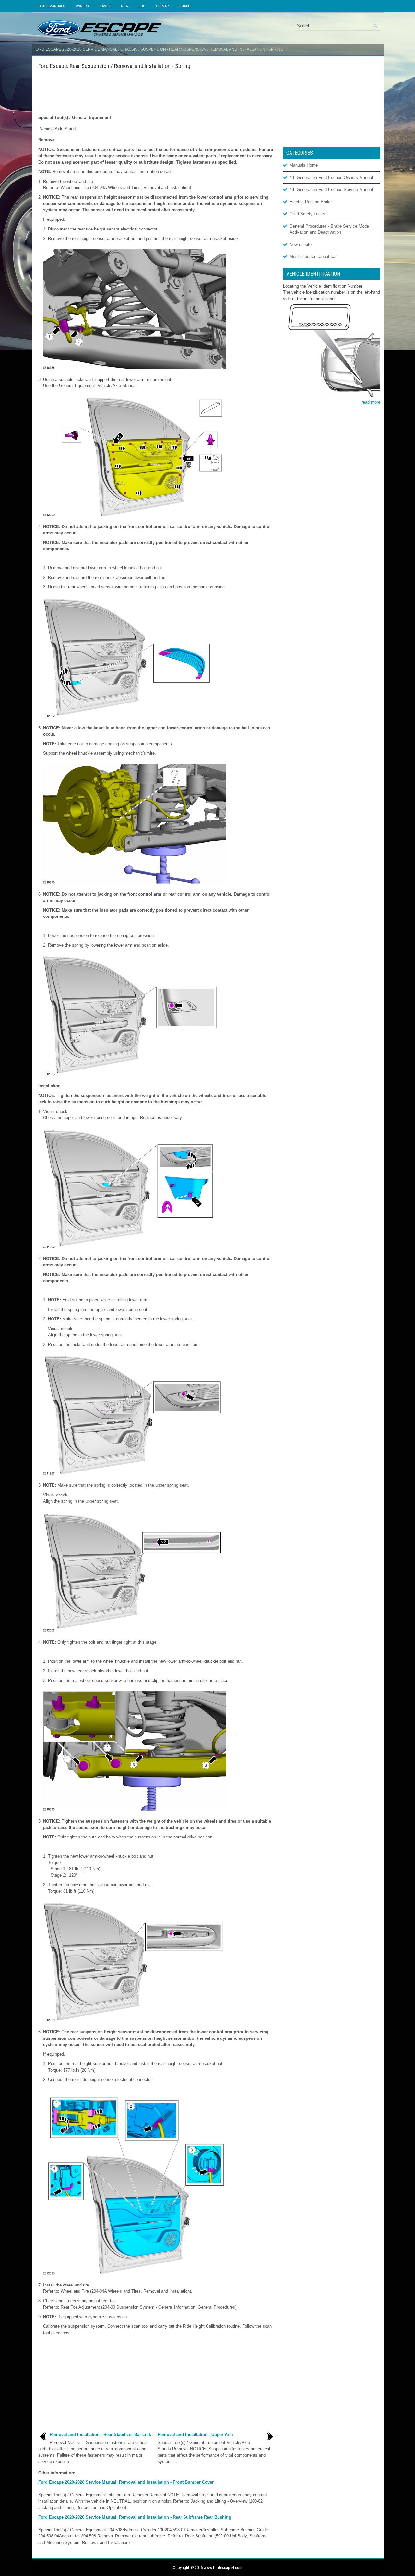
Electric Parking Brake (311, 202)
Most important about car (313, 257)
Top (142, 6)
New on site (301, 245)
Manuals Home (304, 165)
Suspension (153, 49)
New (125, 6)
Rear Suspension (188, 49)
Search (184, 6)
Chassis (129, 49)
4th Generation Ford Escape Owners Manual (331, 177)
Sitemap (162, 6)
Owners (82, 6)
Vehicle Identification (313, 274)
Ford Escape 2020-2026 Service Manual (75, 49)
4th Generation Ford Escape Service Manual (331, 189)
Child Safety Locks (307, 214)
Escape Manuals (51, 6)
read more (371, 402)
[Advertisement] (157, 92)
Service (105, 6)
